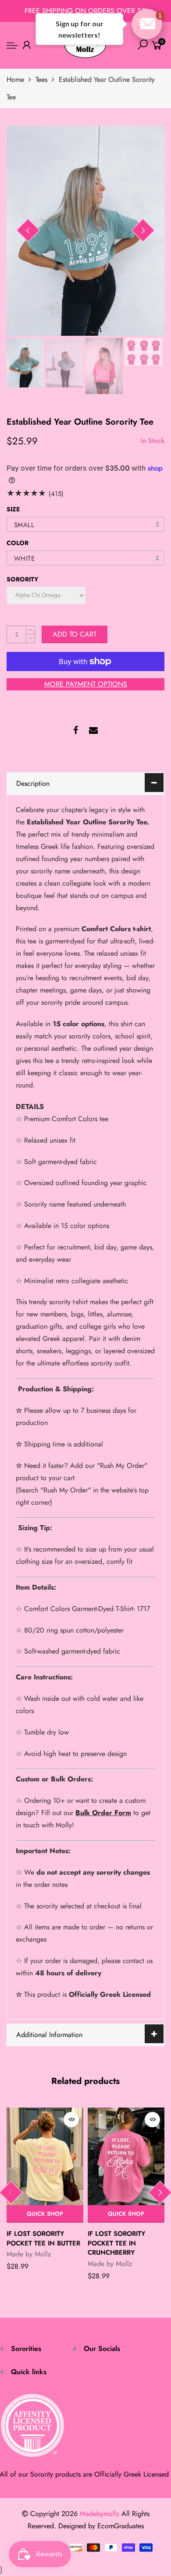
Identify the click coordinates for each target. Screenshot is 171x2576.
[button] (147, 24)
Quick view (71, 2120)
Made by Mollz (29, 2254)
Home (15, 79)
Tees (41, 79)
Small (24, 525)
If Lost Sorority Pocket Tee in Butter (43, 2238)
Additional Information (49, 2035)
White (24, 559)
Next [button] (143, 230)
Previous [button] (28, 230)
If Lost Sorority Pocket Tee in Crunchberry (116, 2243)
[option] (85, 231)
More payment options (86, 684)
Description (33, 783)
